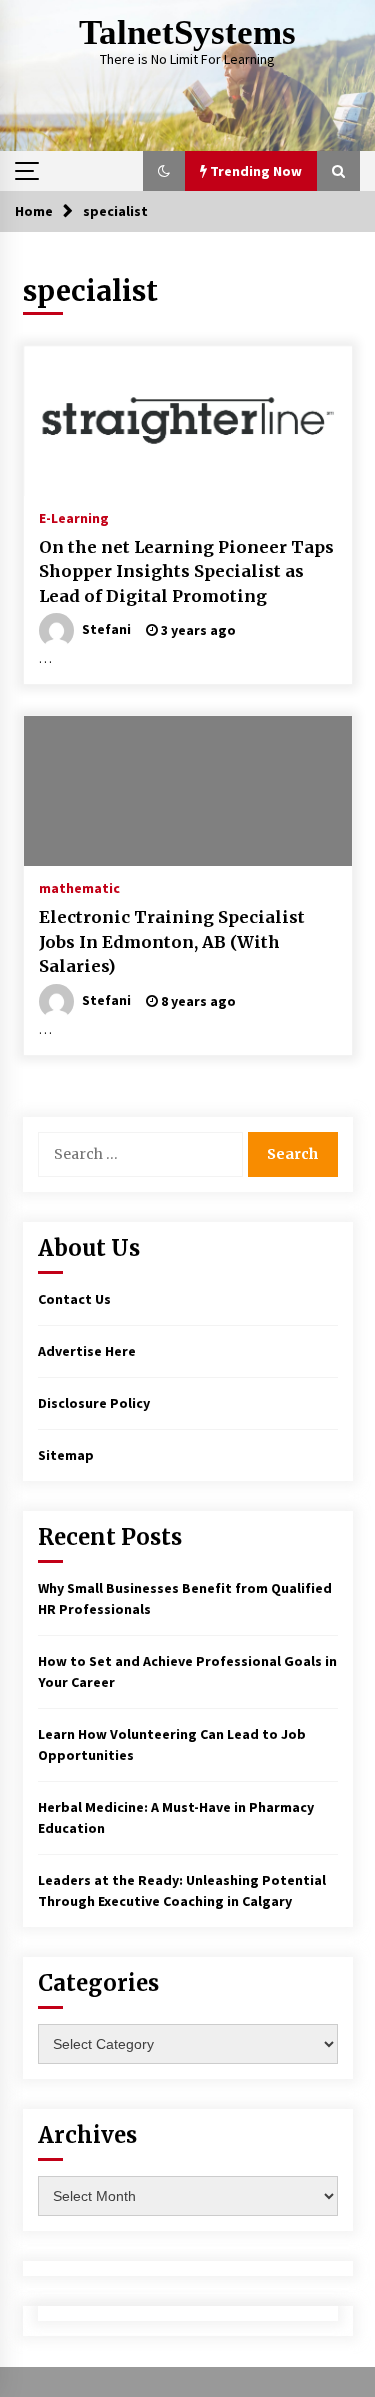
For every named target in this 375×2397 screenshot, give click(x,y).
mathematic (79, 887)
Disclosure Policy (94, 1403)
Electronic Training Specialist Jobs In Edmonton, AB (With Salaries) (172, 941)
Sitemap (66, 1455)
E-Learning (74, 517)
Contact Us (74, 1299)
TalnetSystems (187, 32)
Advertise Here (87, 1351)
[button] (164, 171)
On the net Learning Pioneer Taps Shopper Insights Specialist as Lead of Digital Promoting (186, 571)
